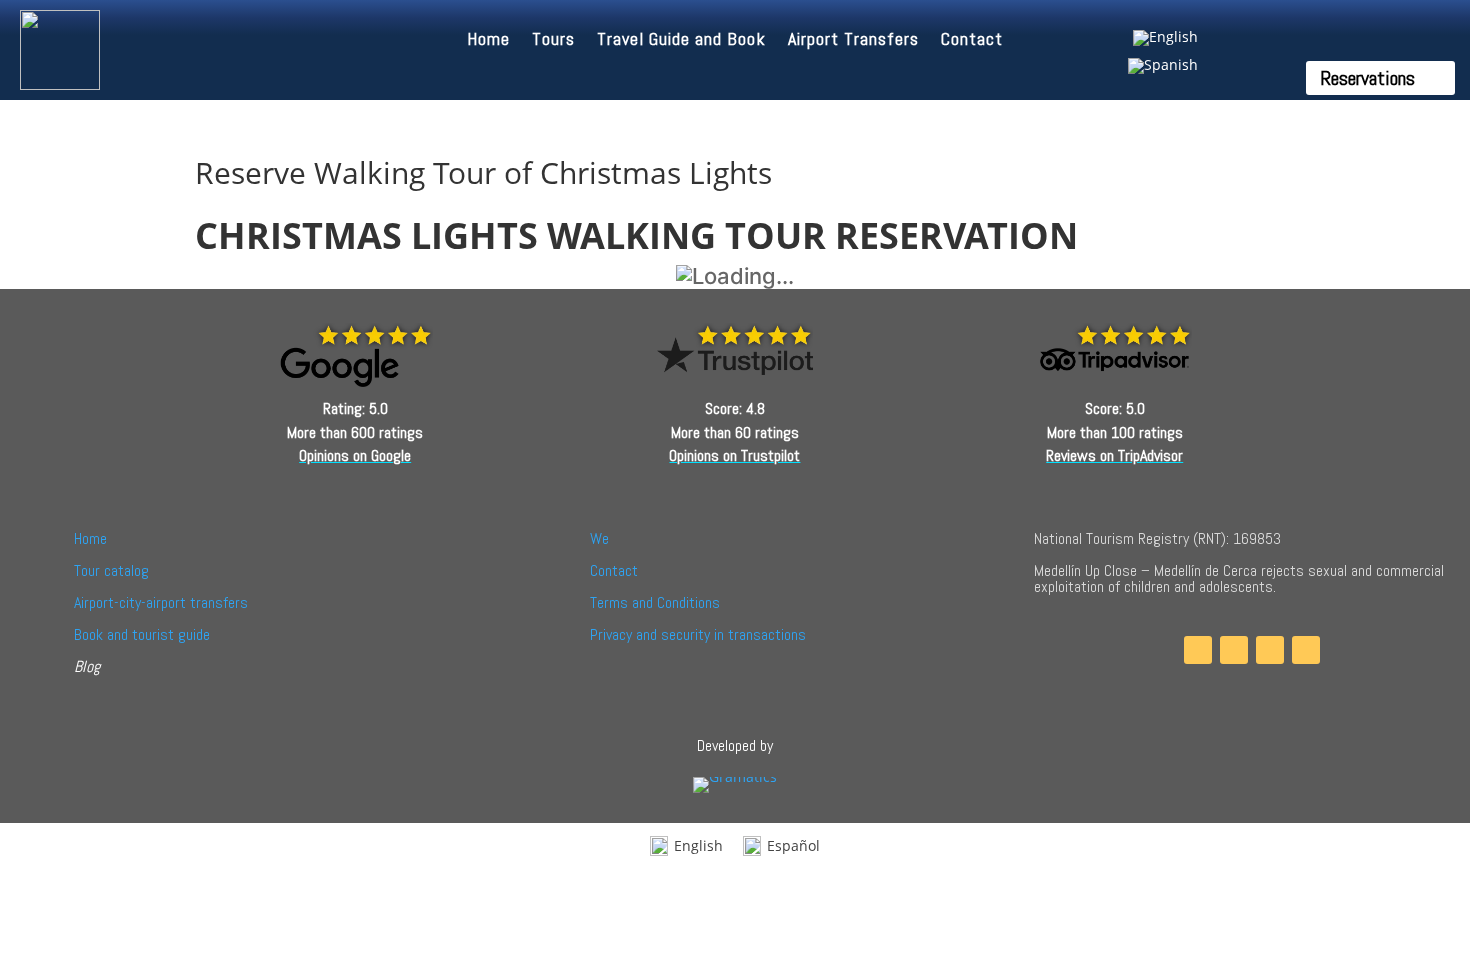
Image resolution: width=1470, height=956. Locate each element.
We (599, 538)
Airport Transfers (853, 41)
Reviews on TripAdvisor (1114, 455)
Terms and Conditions (655, 602)
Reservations (1367, 78)
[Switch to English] (1163, 38)
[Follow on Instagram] (1234, 650)
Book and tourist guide (142, 634)
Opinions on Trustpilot (734, 455)
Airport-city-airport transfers (161, 602)
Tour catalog (111, 570)
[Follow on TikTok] (1270, 650)
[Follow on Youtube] (1306, 650)
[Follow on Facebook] (1198, 650)
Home (488, 41)
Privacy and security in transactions (698, 634)
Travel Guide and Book (681, 41)
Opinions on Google (355, 455)
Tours (553, 41)
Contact (972, 41)
